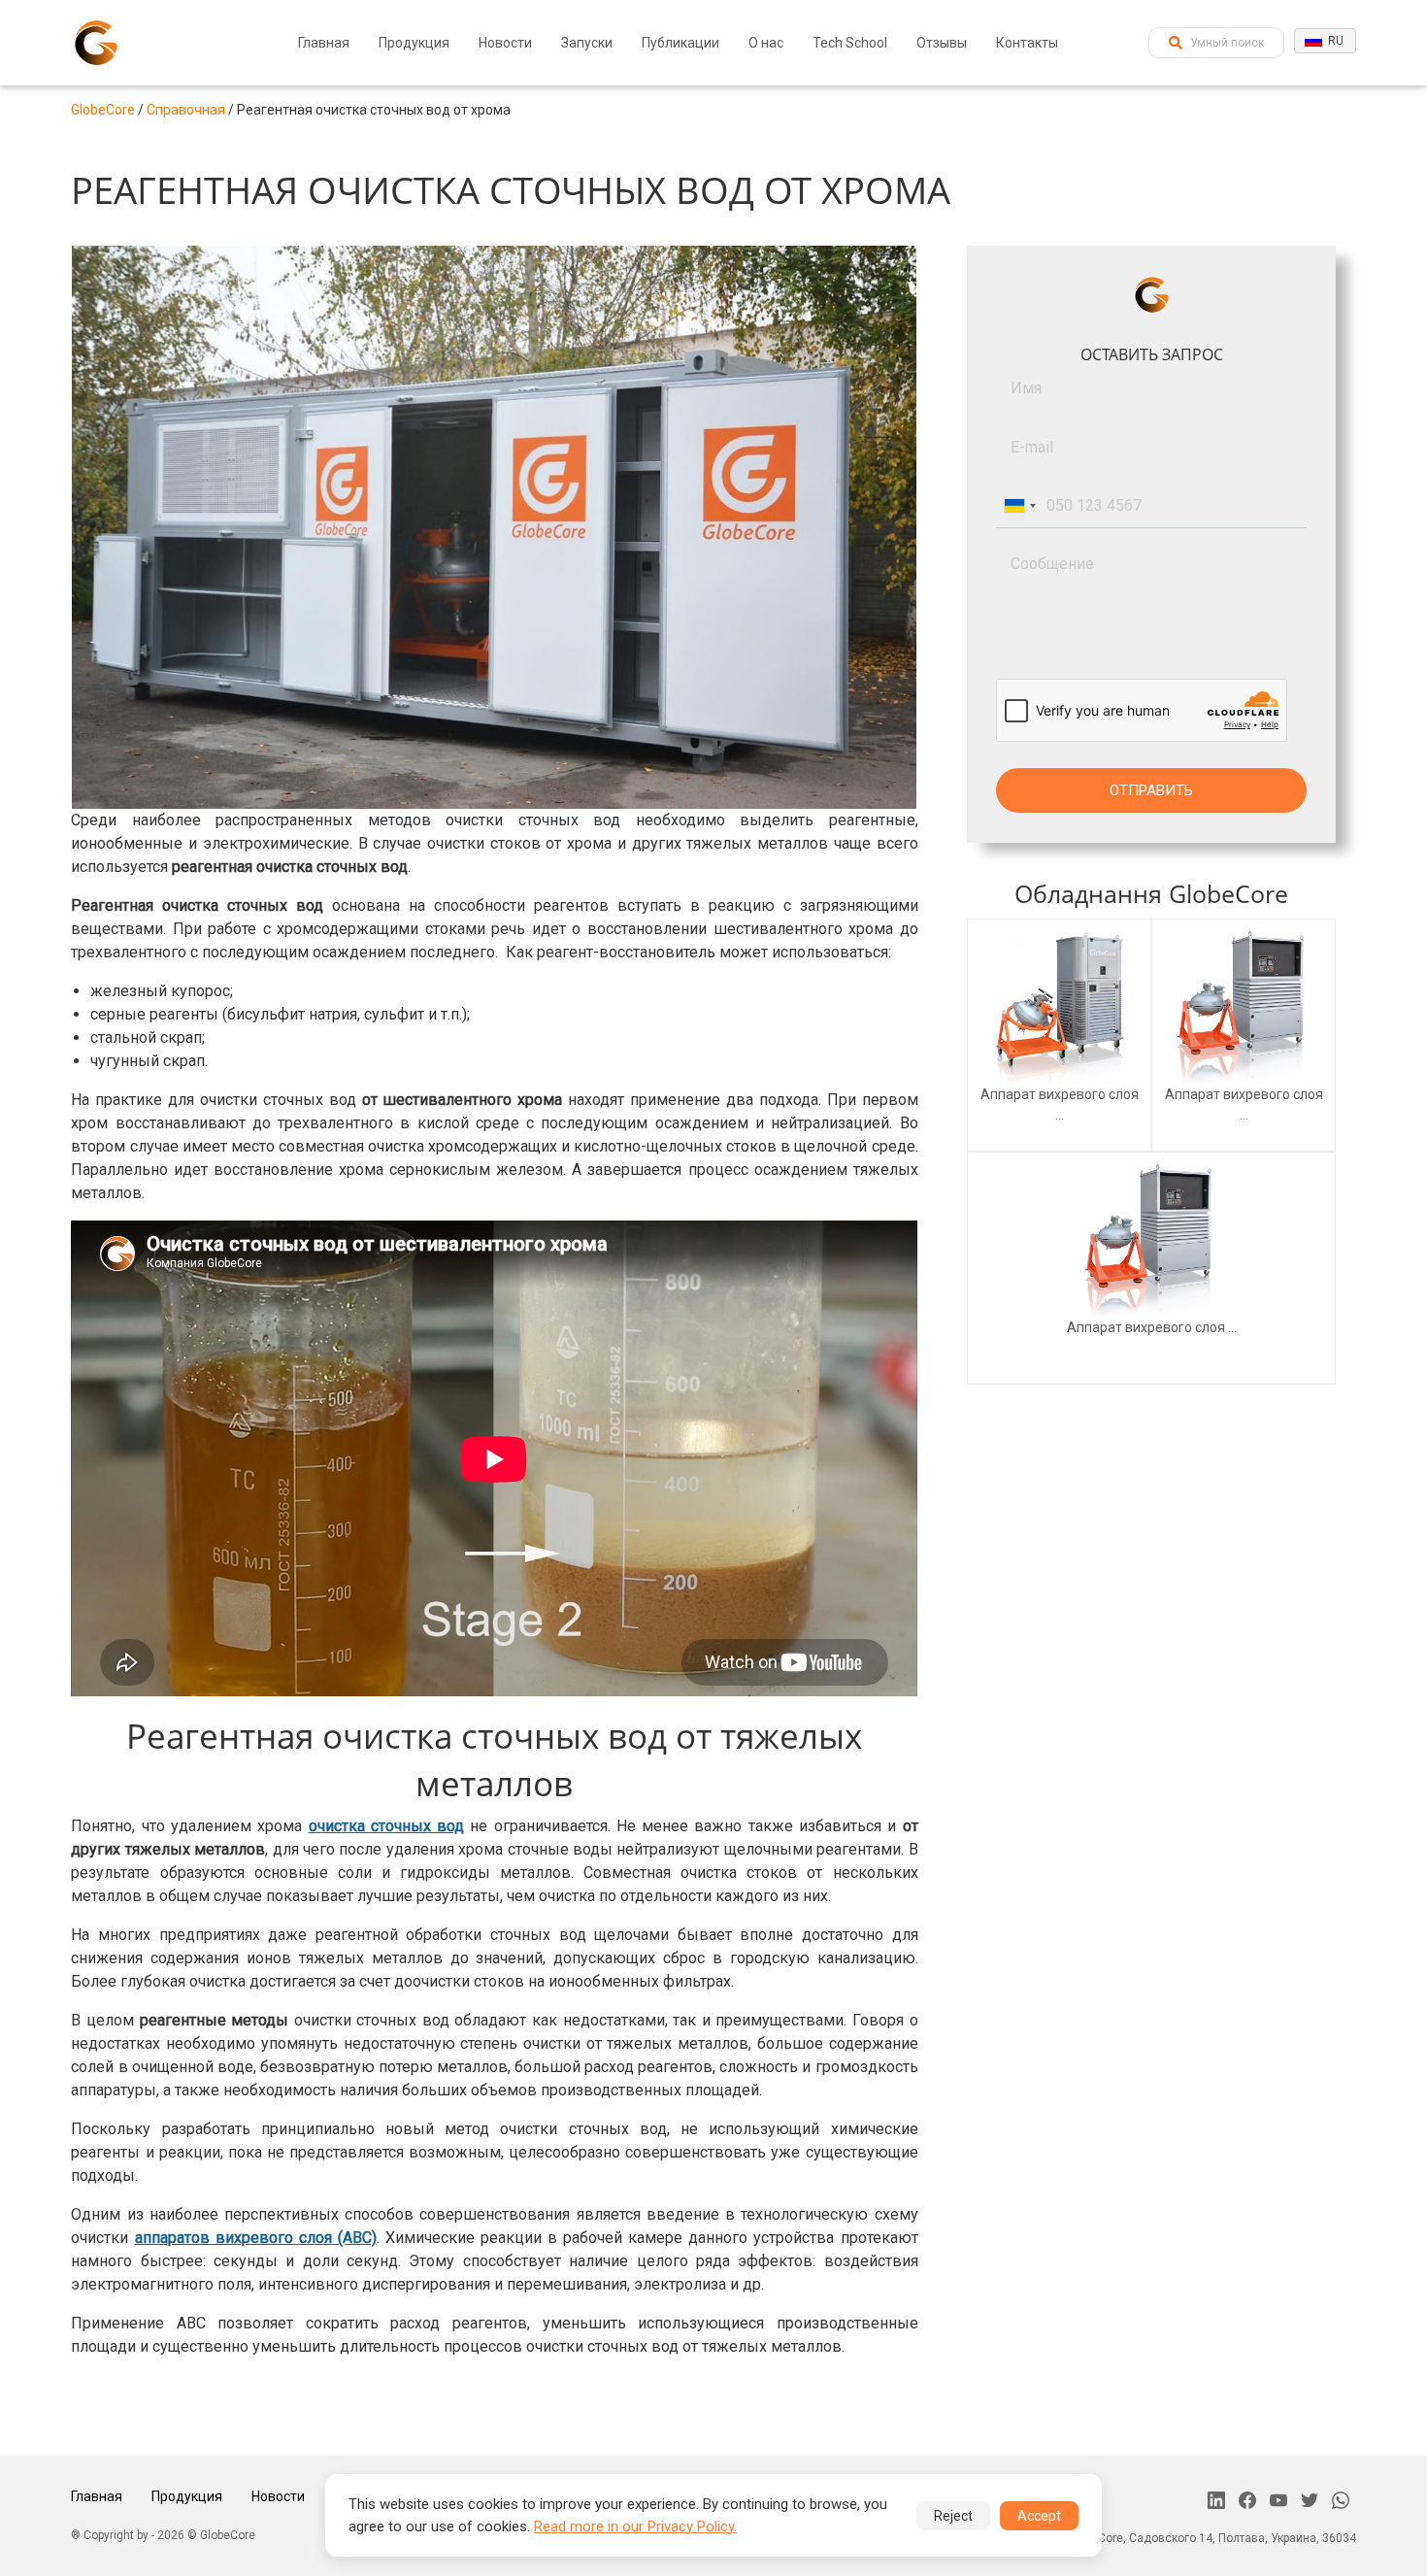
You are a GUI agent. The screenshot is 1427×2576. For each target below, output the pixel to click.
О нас (766, 43)
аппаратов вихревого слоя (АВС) (256, 2238)
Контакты (1027, 43)
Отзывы (942, 43)
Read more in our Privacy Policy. (635, 2526)
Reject (953, 2516)
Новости (505, 43)
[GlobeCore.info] (96, 43)
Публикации (680, 43)
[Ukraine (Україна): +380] (1019, 506)
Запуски (587, 43)
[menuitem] (324, 43)
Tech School (850, 43)
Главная (324, 43)
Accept (1039, 2516)
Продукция (414, 43)
